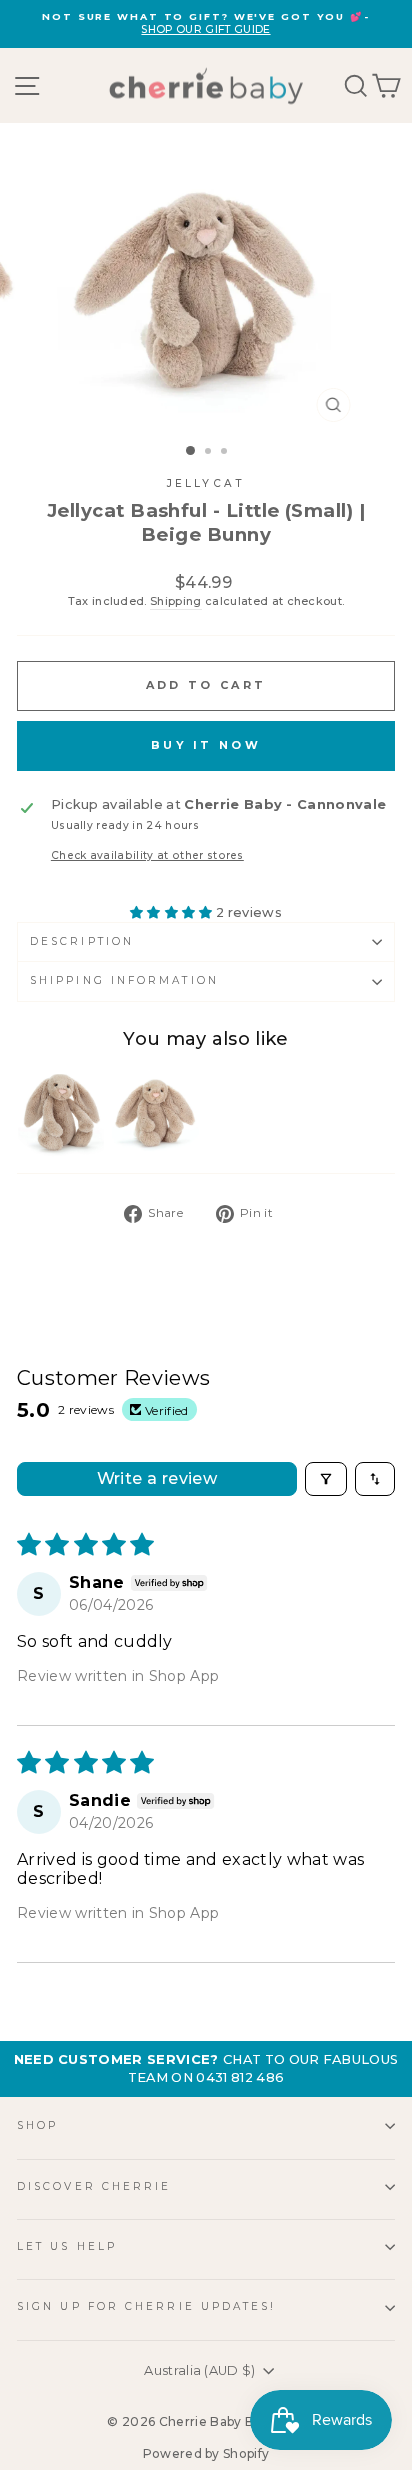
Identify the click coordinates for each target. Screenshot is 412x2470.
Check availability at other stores (147, 855)
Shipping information (124, 980)
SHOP (37, 2125)
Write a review (157, 1478)
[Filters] (326, 1479)
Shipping (176, 601)
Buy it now (206, 745)
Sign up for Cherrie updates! (147, 2306)
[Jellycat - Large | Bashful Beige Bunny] (61, 1113)
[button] (173, 912)
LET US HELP (67, 2246)
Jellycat (206, 483)
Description (82, 941)
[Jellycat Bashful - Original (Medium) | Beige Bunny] (155, 1113)
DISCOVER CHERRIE (94, 2186)
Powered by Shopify (206, 2453)
